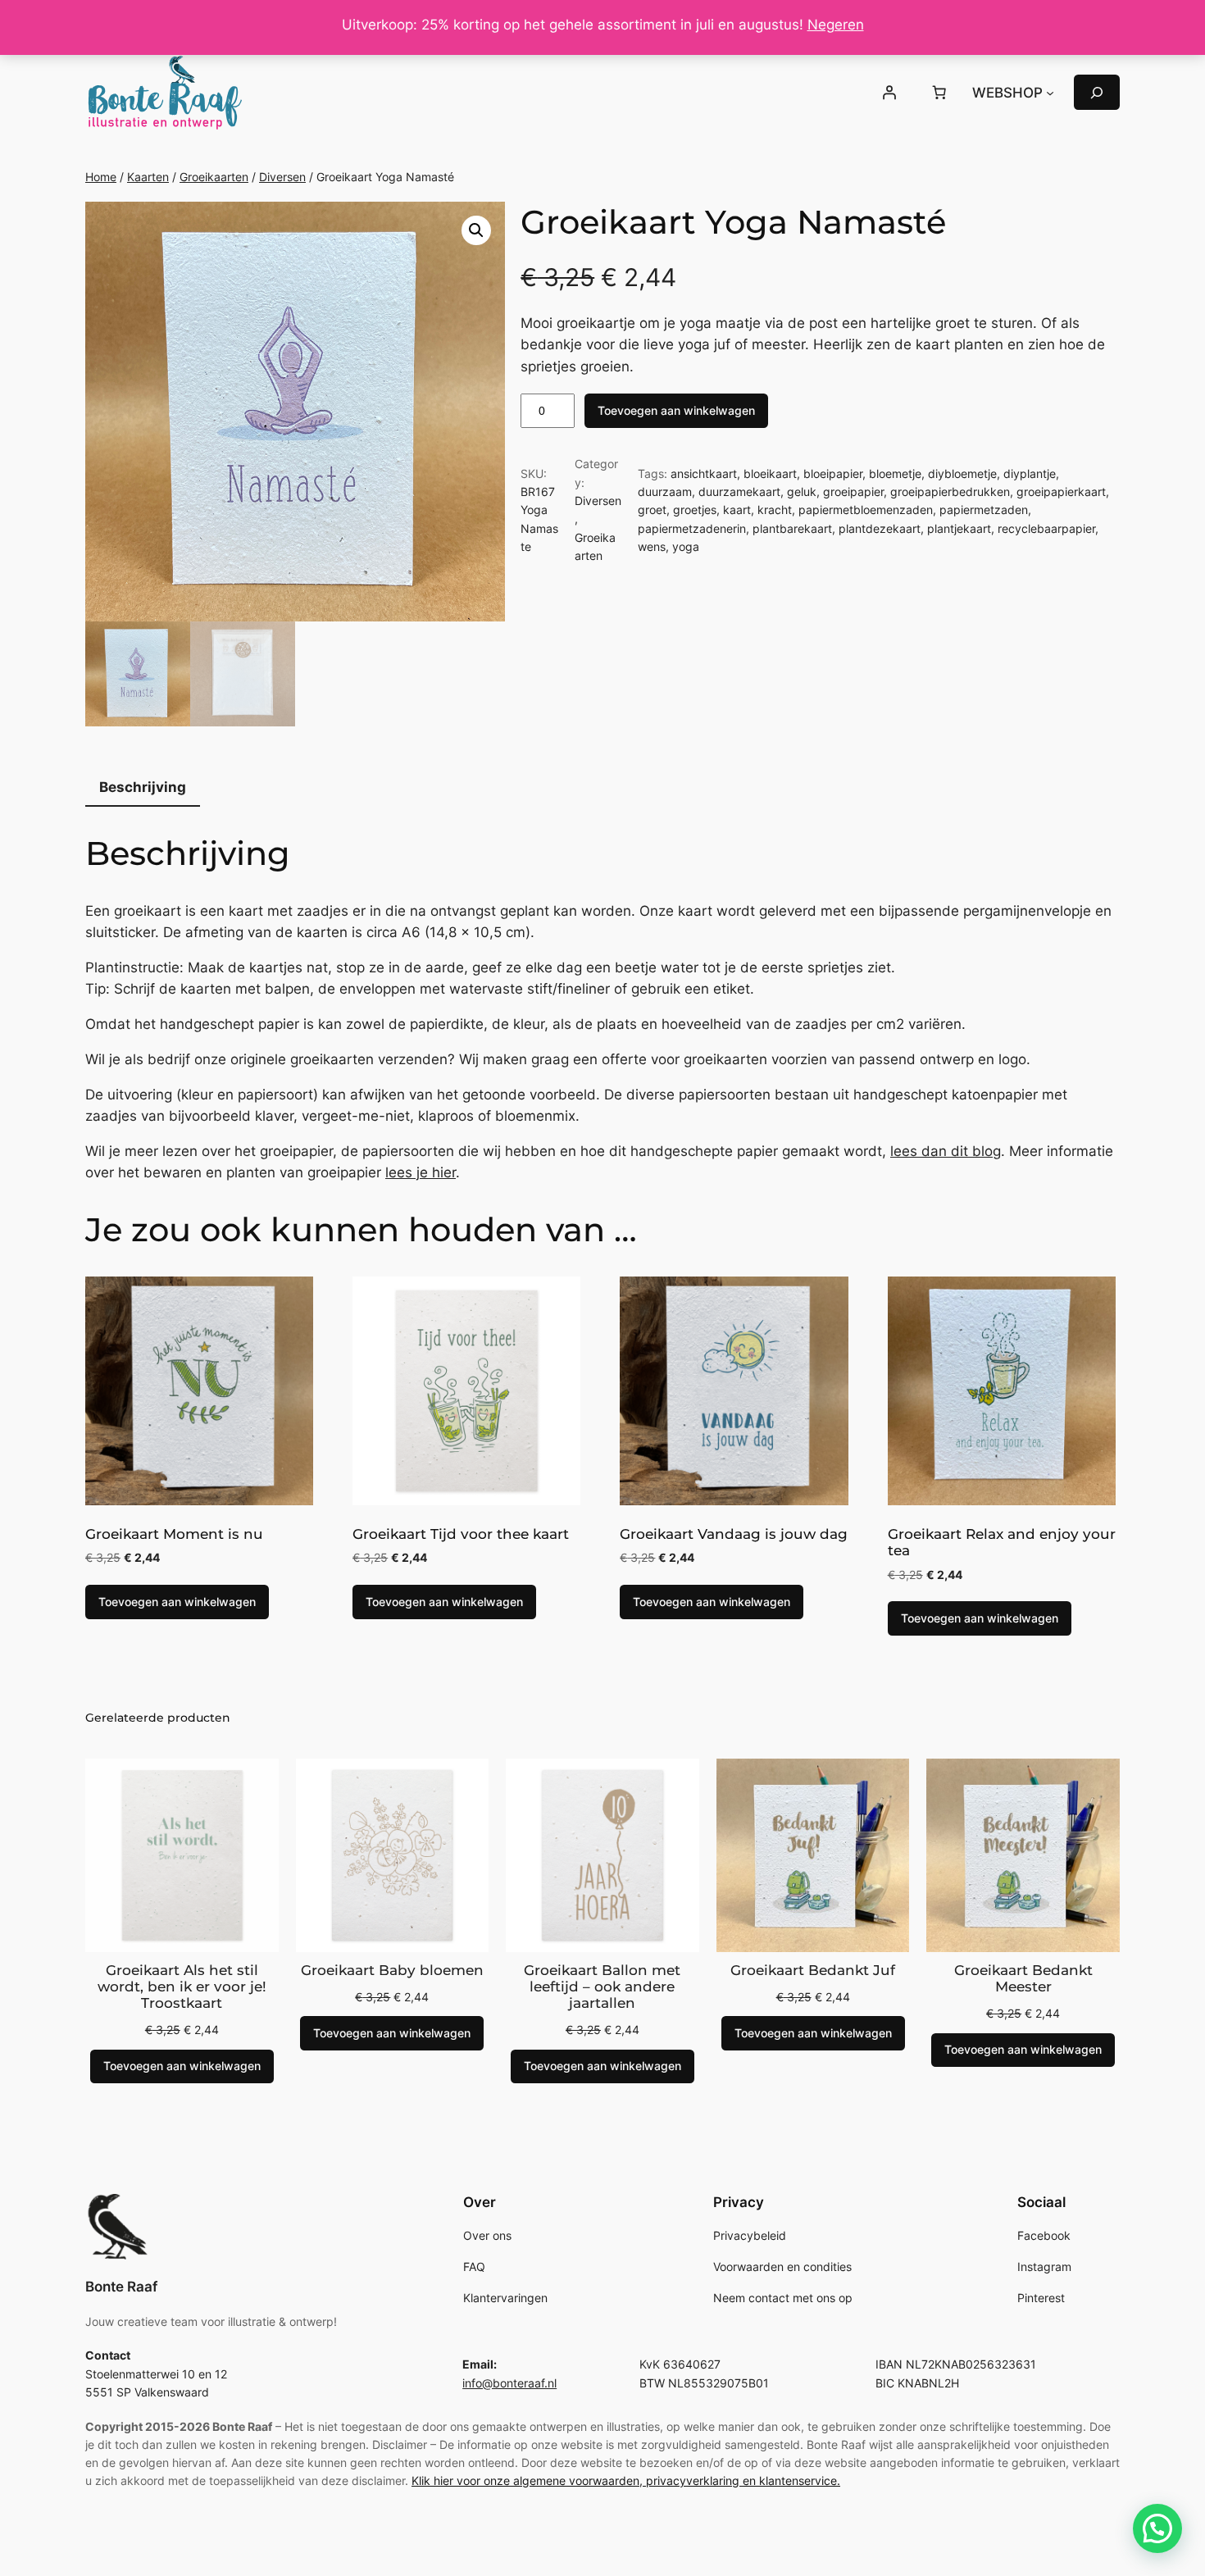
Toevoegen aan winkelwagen (676, 410)
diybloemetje (962, 473)
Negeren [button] (836, 25)
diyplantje (1030, 473)
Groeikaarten (214, 177)
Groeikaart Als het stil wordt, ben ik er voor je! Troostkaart (182, 1987)
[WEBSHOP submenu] (1050, 93)
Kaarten (148, 177)
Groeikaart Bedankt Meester (1023, 1978)
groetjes (695, 510)
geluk (802, 492)
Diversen (282, 177)
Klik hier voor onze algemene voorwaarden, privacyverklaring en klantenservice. (626, 2480)
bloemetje (895, 473)
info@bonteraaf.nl (509, 2383)
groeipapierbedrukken (950, 492)
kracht (775, 510)
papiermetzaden (984, 510)
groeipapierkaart (1061, 492)
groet (652, 510)
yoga (686, 546)
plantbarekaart (792, 528)
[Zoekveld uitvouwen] (1097, 92)
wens (652, 546)
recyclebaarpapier (1046, 528)
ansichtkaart (704, 473)
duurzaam (665, 492)
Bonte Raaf (121, 2287)
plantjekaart (959, 528)
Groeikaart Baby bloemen (392, 1970)
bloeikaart (770, 473)
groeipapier (853, 492)
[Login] (889, 93)
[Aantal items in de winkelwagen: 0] (939, 93)
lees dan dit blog (946, 1151)
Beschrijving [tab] (143, 787)
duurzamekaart (739, 492)
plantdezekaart (880, 528)
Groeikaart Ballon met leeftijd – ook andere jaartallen (602, 1987)
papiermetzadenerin (692, 528)
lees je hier (421, 1172)
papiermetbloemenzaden (866, 510)
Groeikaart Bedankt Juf (813, 1970)
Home (101, 177)
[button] (476, 230)
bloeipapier (833, 473)
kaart (737, 510)
